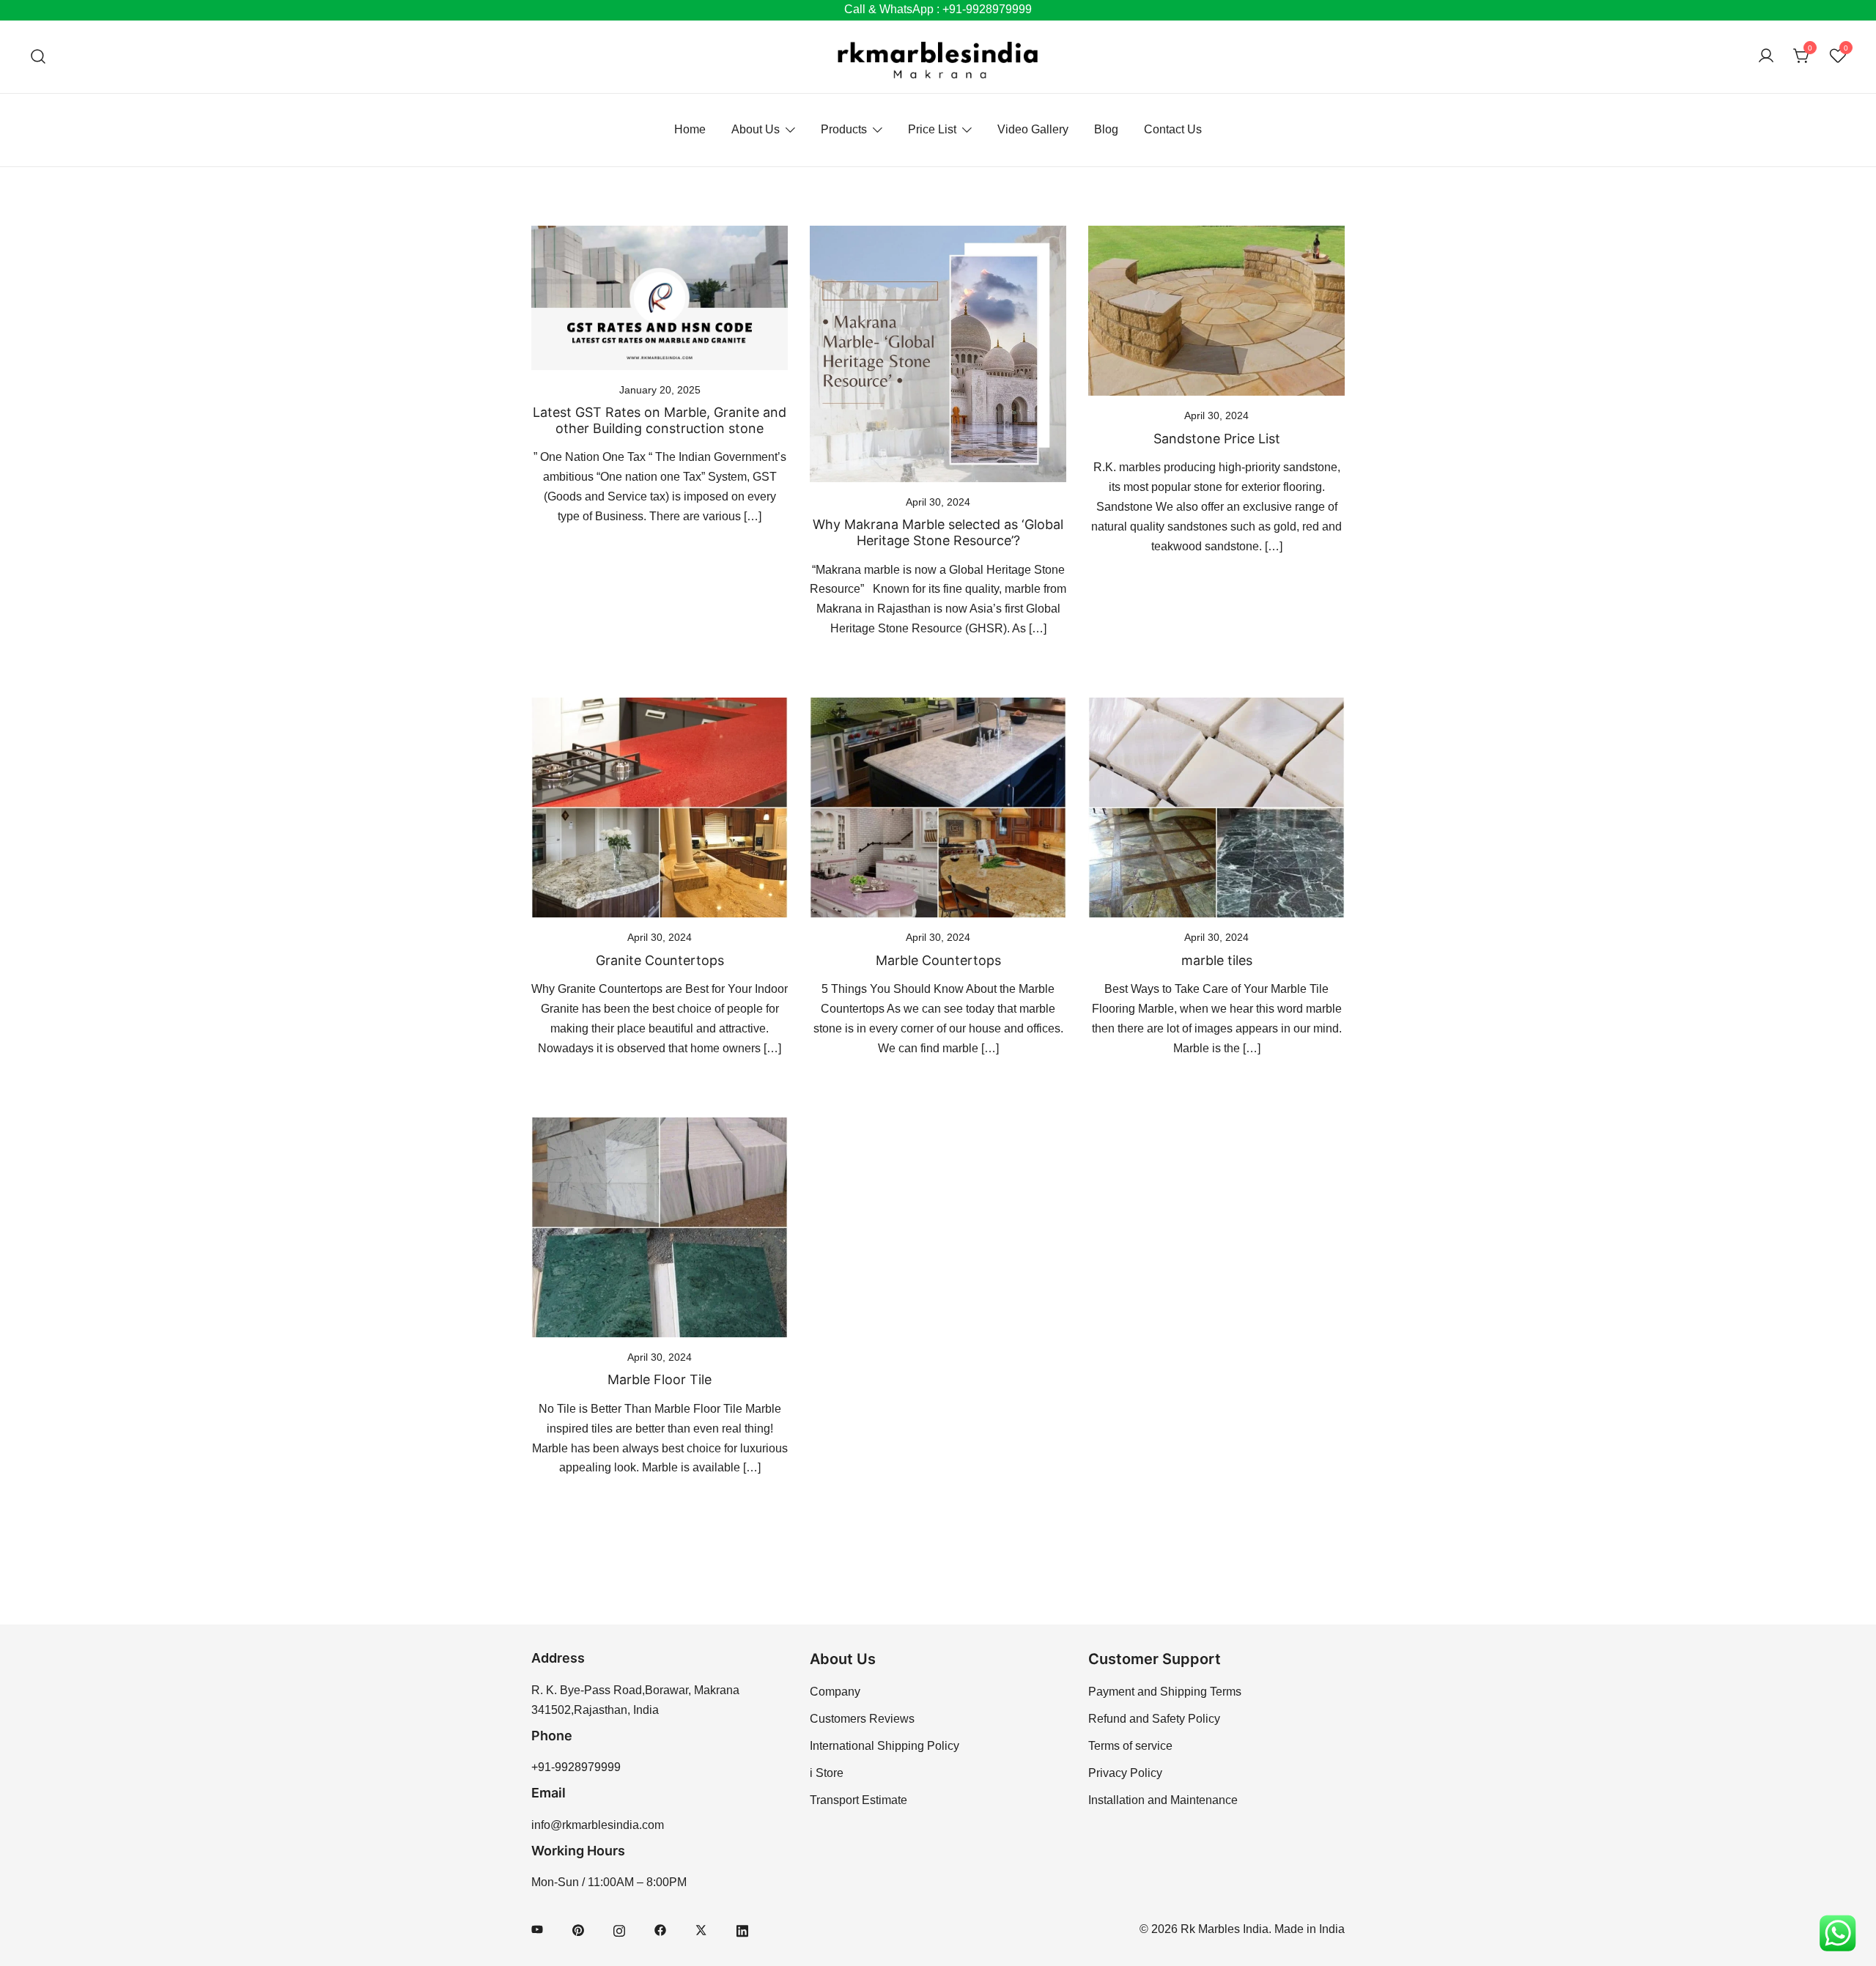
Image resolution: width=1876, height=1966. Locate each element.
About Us (756, 129)
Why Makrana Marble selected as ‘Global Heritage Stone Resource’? (938, 532)
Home (690, 129)
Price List (932, 129)
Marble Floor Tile (660, 1379)
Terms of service (1130, 1746)
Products (844, 129)
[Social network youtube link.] (537, 1929)
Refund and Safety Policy (1154, 1719)
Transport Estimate (858, 1800)
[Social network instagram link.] (619, 1929)
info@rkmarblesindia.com (598, 1825)
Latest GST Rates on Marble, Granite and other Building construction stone (660, 420)
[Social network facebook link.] (660, 1929)
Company (835, 1692)
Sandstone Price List (1217, 439)
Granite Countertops (660, 960)
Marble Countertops (938, 960)
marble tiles (1217, 960)
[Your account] (1766, 57)
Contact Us (1173, 129)
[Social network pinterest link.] (578, 1929)
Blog (1106, 129)
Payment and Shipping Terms (1165, 1692)
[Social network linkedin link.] (742, 1929)
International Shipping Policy (885, 1746)
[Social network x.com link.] (701, 1929)
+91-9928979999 (576, 1767)
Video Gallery (1033, 129)
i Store (827, 1773)
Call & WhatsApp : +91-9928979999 (938, 9)
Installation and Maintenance (1163, 1800)
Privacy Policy (1125, 1773)
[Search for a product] (38, 57)
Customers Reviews (862, 1719)
